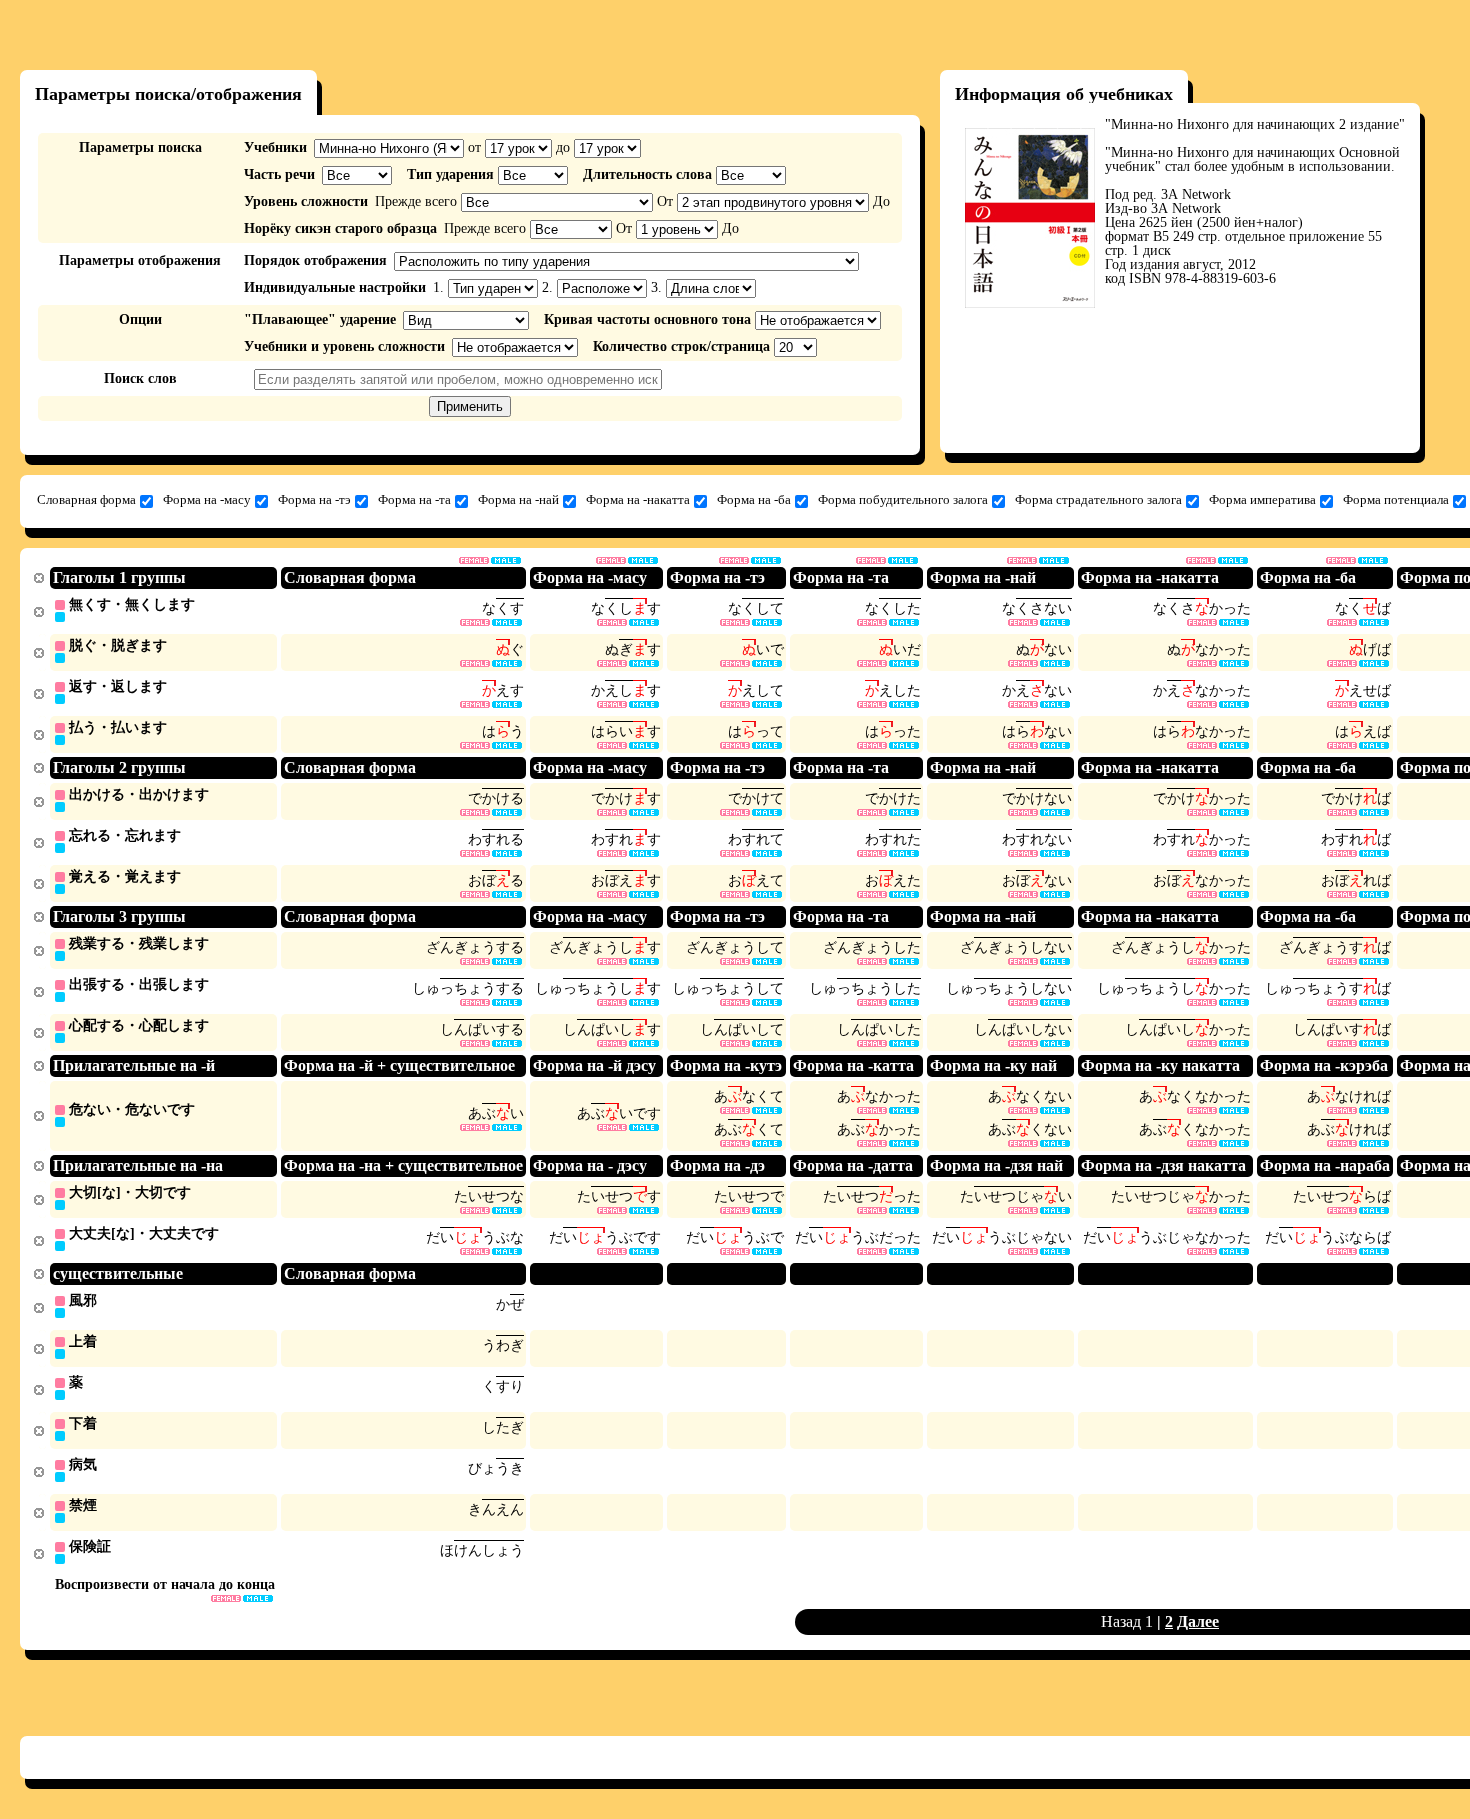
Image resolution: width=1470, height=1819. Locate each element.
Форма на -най (518, 499)
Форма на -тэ (314, 499)
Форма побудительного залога (903, 499)
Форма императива (1262, 499)
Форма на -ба (754, 499)
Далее (1198, 1621)
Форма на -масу (207, 499)
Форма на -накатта (638, 499)
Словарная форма (86, 499)
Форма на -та (414, 499)
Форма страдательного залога (1098, 499)
